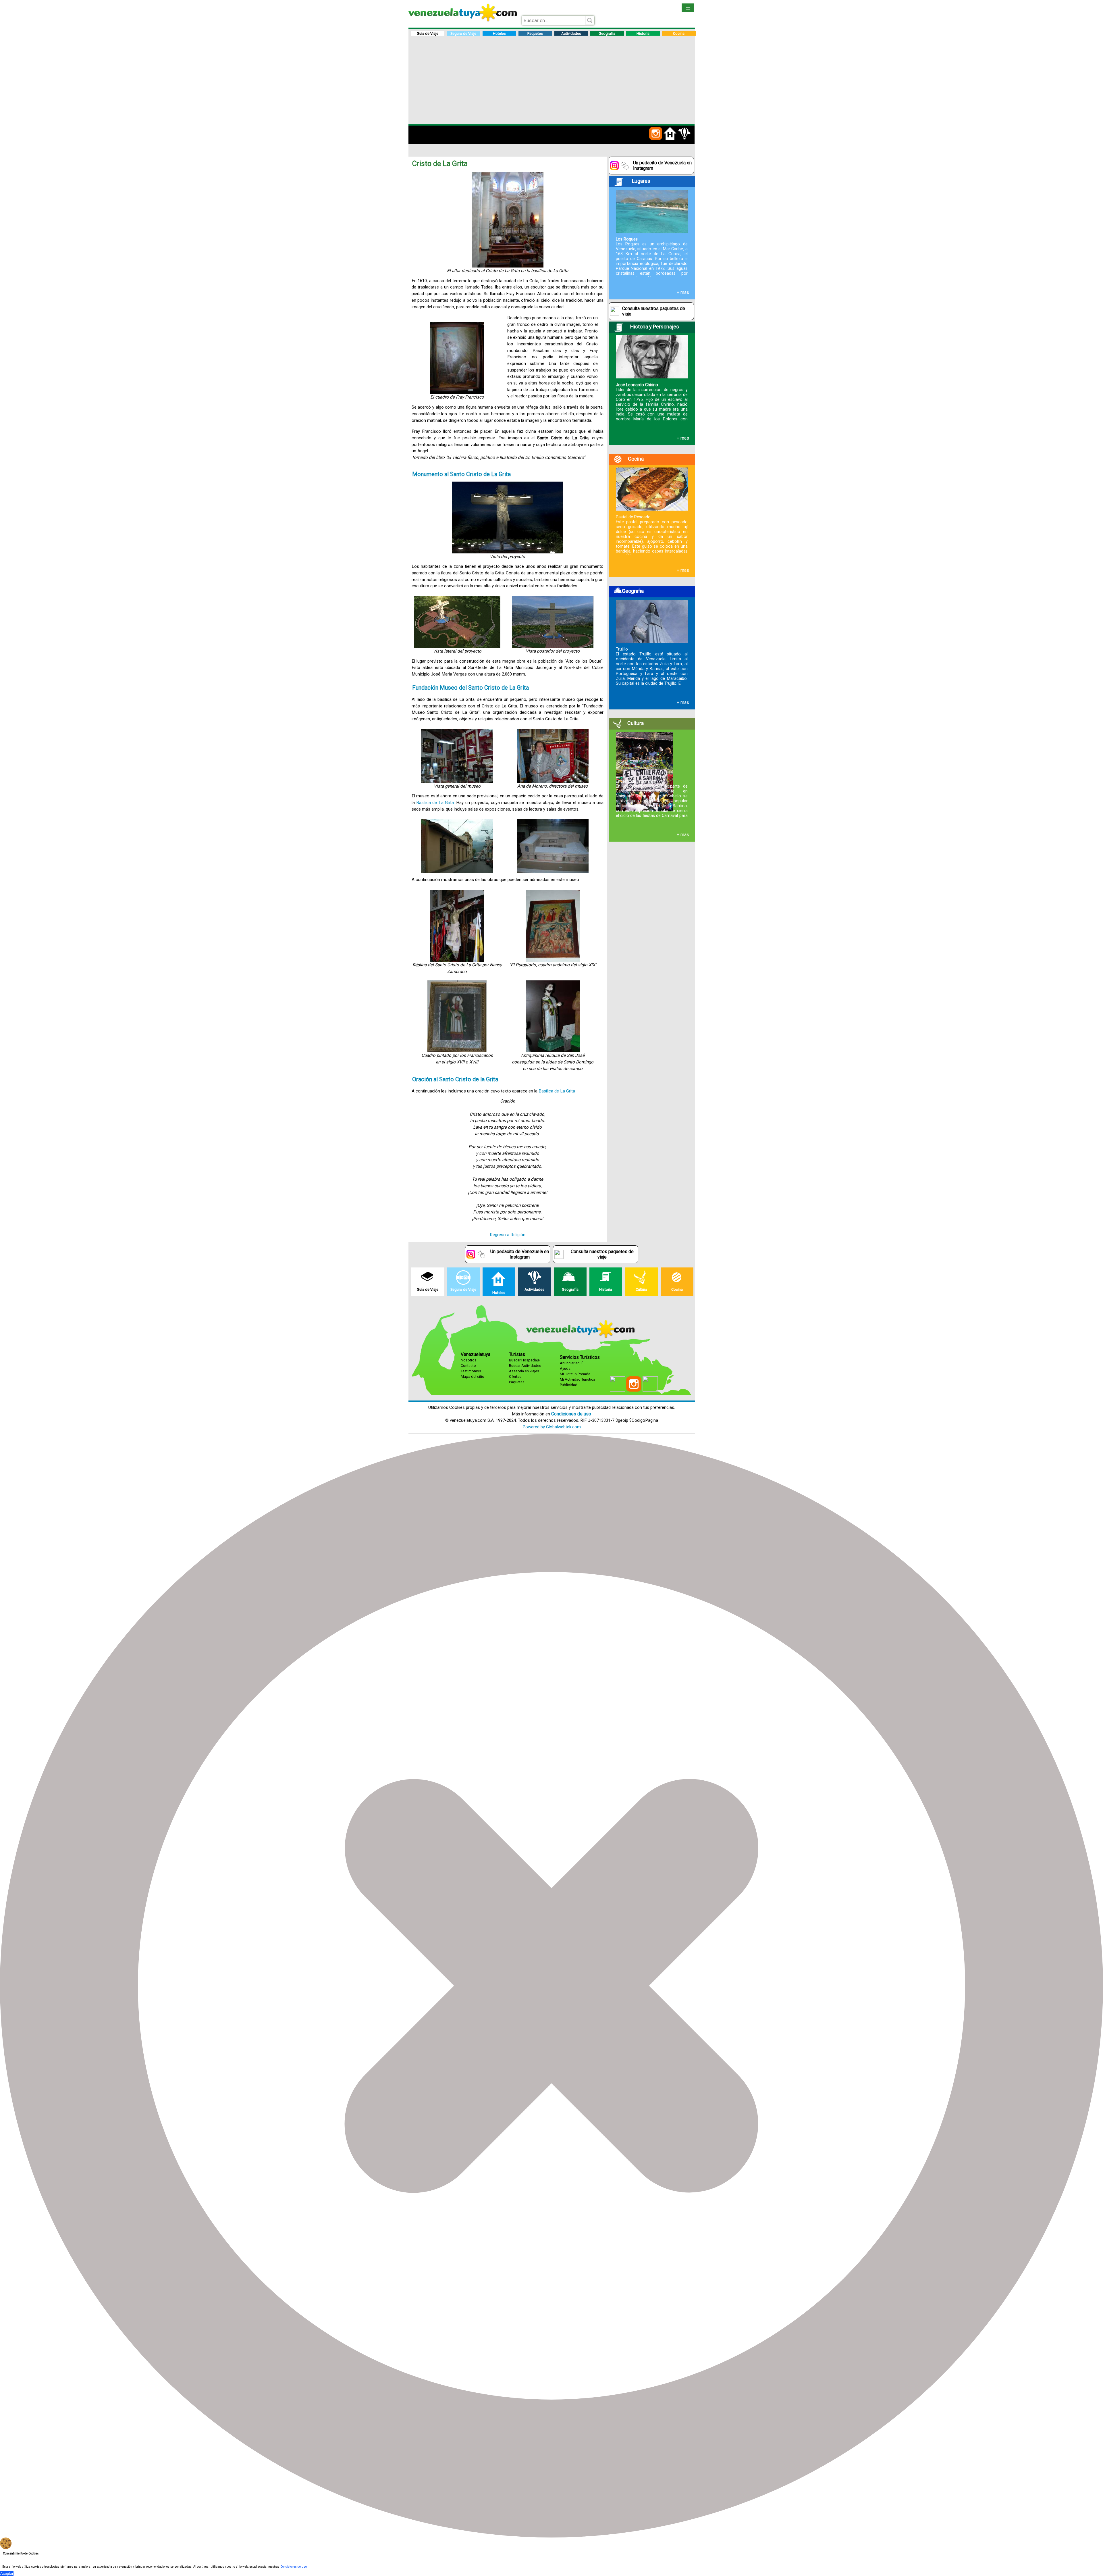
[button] (656, 139)
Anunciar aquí (571, 1363)
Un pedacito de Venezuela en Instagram (662, 166)
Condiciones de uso (571, 1414)
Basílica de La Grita (435, 803)
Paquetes (517, 1382)
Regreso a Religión (508, 1235)
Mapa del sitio (473, 1377)
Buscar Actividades (525, 1366)
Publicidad (569, 1385)
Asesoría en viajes (524, 1371)
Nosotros (469, 1360)
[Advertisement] (552, 81)
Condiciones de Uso (294, 2567)
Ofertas (515, 1377)
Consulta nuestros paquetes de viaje (654, 311)
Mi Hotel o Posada (575, 1374)
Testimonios (471, 1371)
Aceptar (7, 2574)
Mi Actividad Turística (577, 1379)
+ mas (683, 293)
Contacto (468, 1366)
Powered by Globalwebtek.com (552, 1427)
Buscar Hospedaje (524, 1360)
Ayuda (565, 1368)
